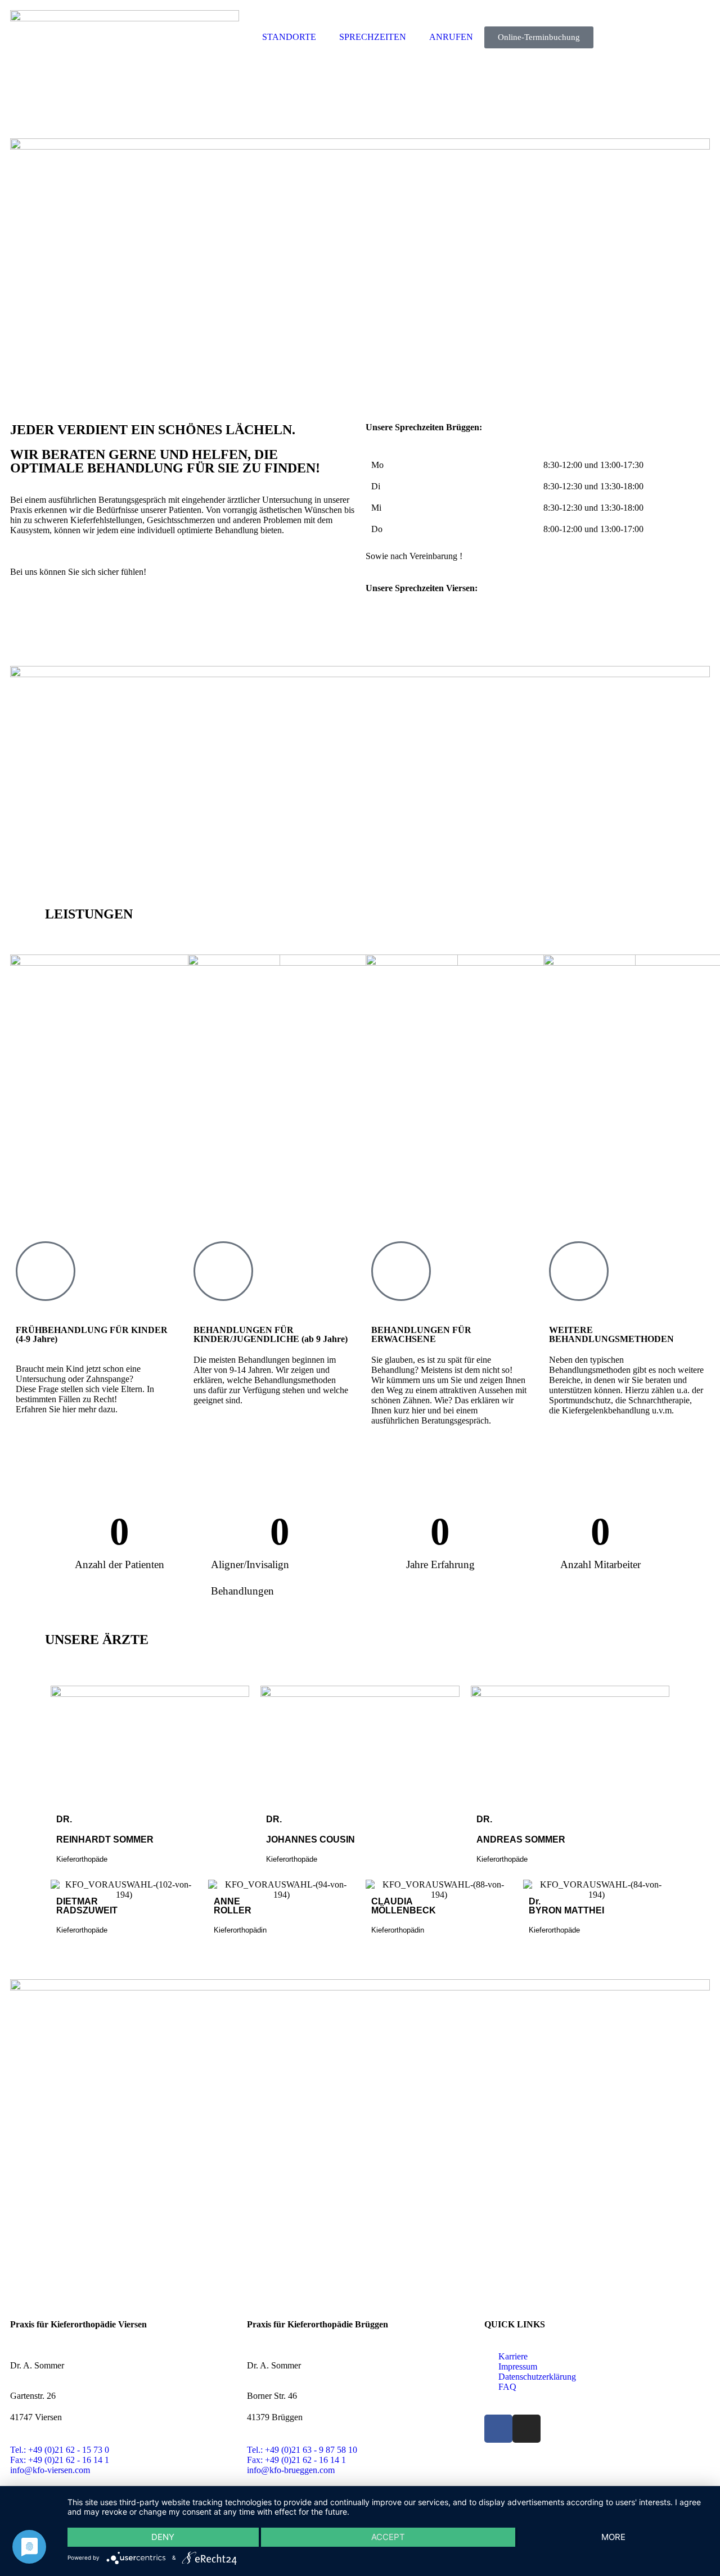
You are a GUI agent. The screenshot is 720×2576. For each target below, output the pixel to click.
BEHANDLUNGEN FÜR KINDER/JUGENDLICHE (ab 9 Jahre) (271, 1334)
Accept (388, 2537)
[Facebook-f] (498, 2429)
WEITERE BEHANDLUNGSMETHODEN (611, 1334)
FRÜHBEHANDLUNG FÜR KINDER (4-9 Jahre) (92, 1334)
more (613, 2537)
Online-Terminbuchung (539, 37)
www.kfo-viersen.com (405, 629)
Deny (163, 2537)
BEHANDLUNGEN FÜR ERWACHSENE (421, 1334)
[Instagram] (526, 2429)
